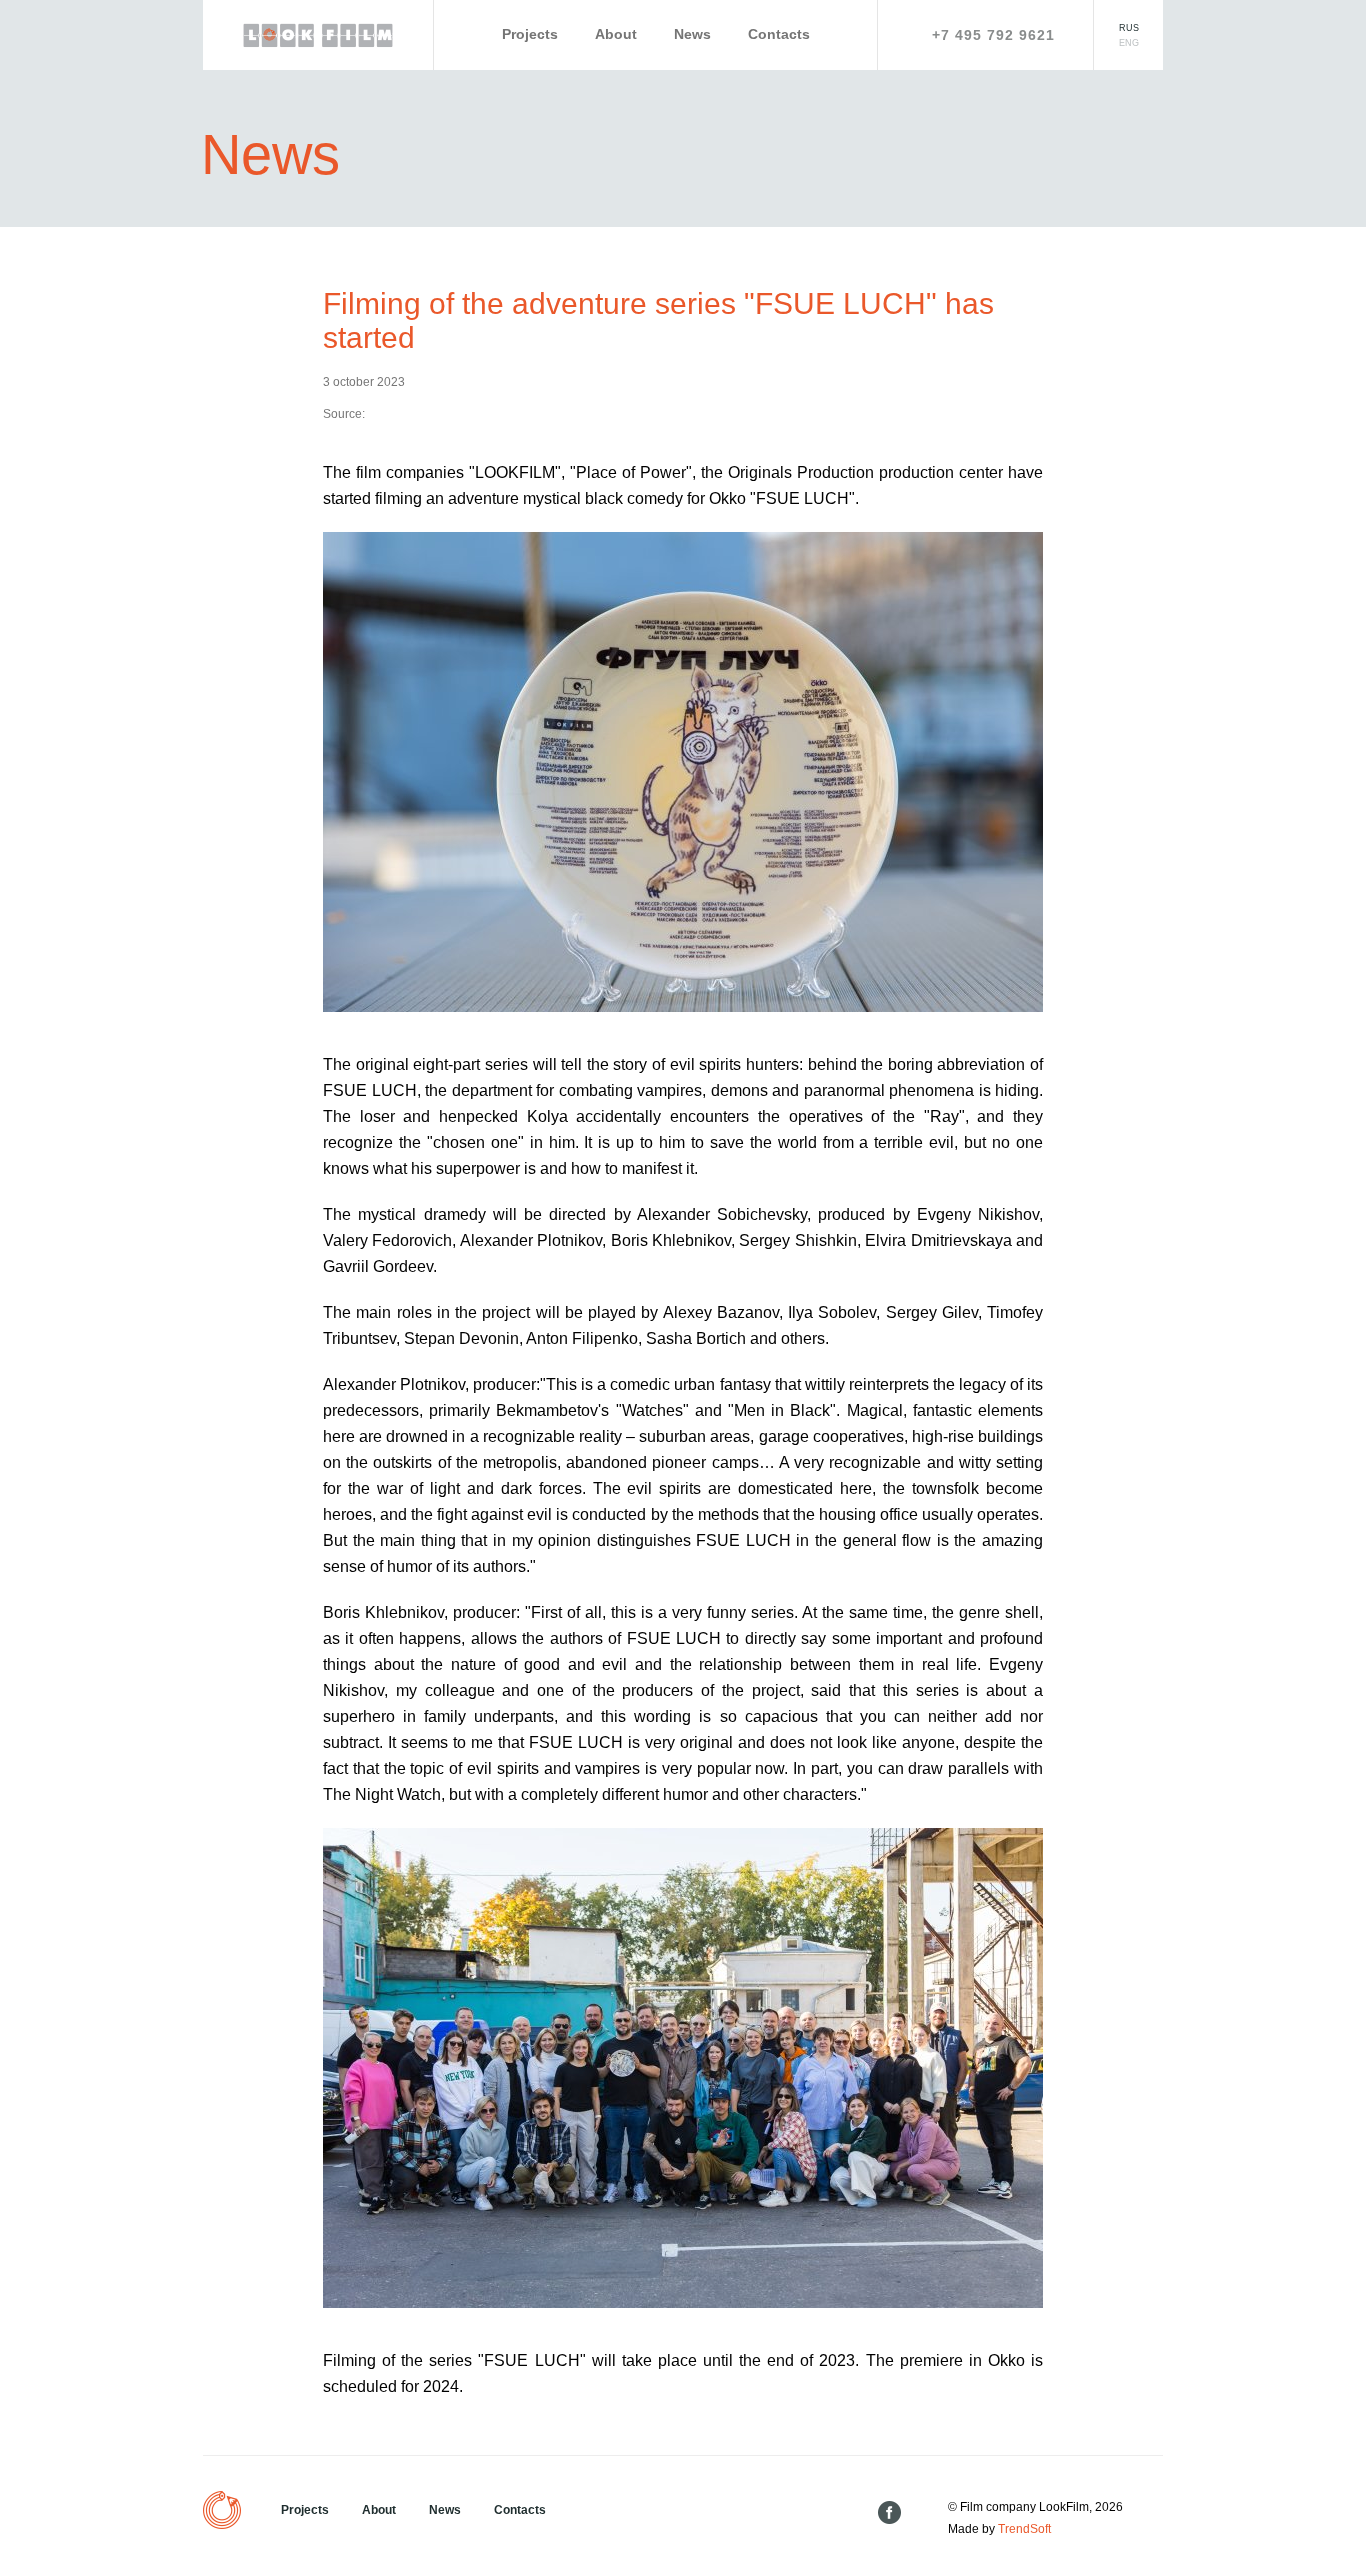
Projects (530, 34)
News (692, 34)
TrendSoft (1024, 2529)
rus (1129, 28)
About (616, 34)
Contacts (779, 34)
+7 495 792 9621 (993, 35)
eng (1129, 43)
